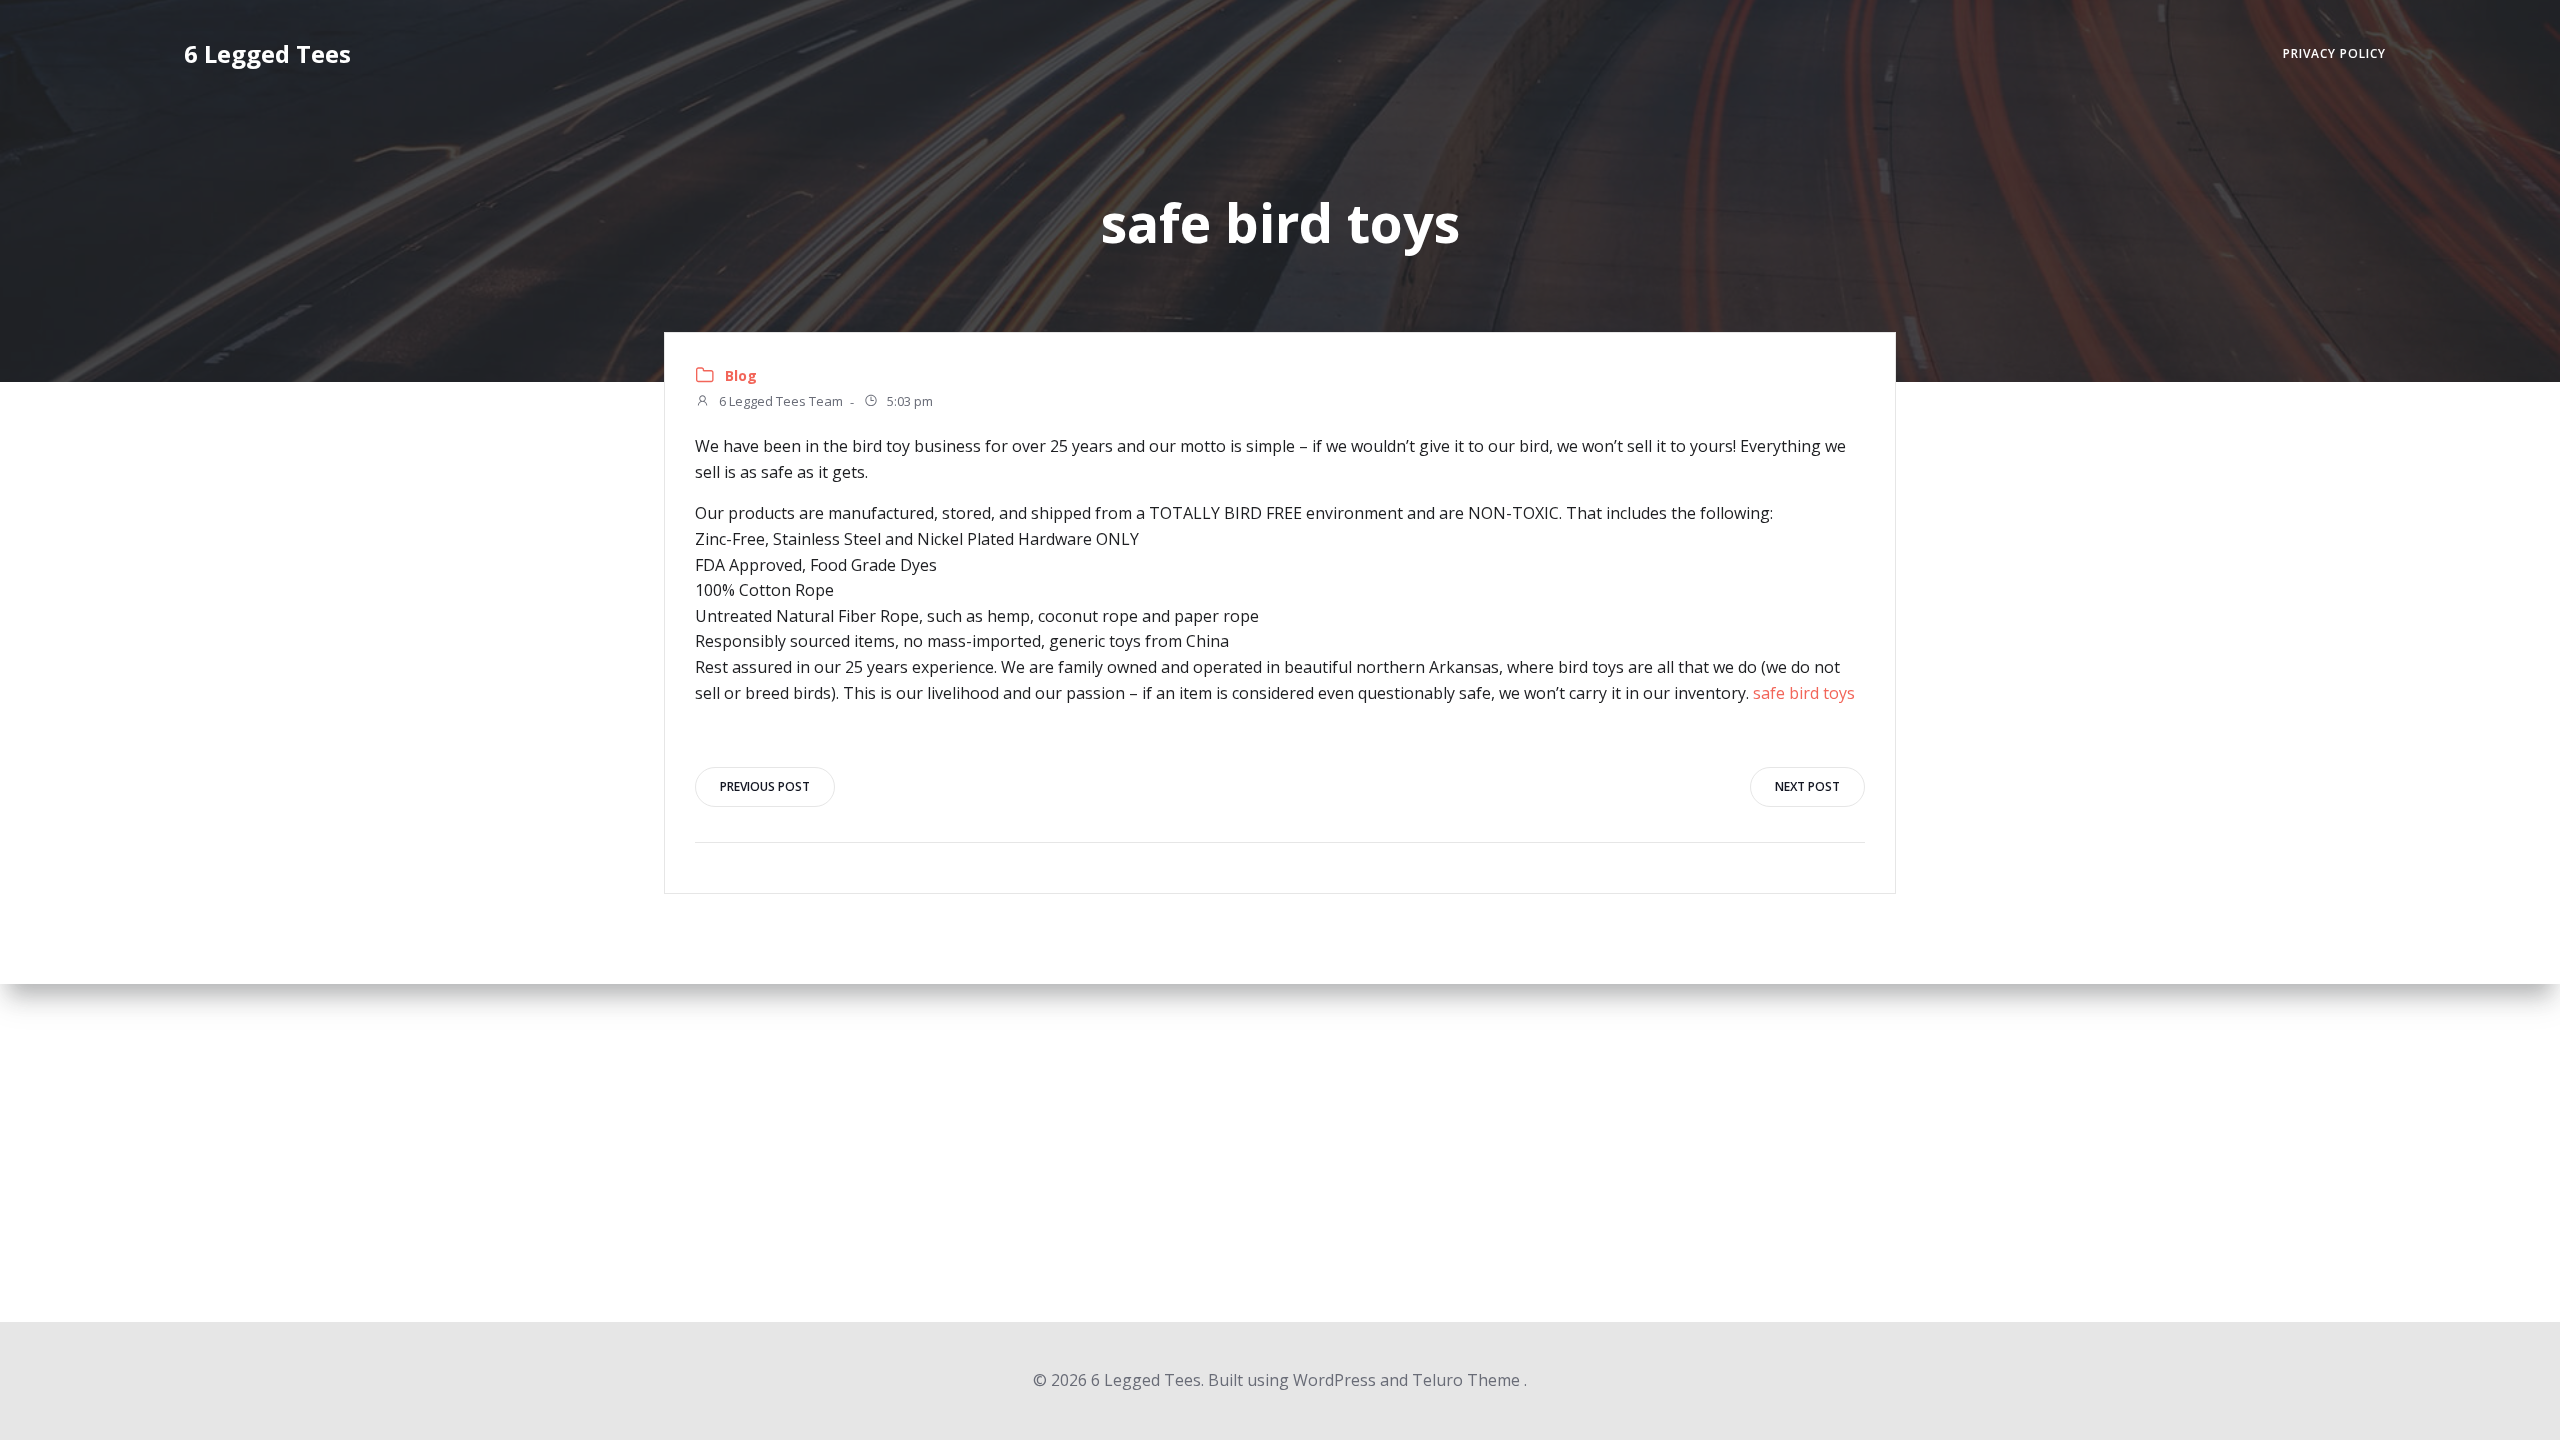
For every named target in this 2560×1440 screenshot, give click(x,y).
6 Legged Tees (267, 53)
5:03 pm (908, 402)
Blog (741, 375)
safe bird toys (1804, 693)
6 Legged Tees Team (779, 402)
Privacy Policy (2334, 53)
